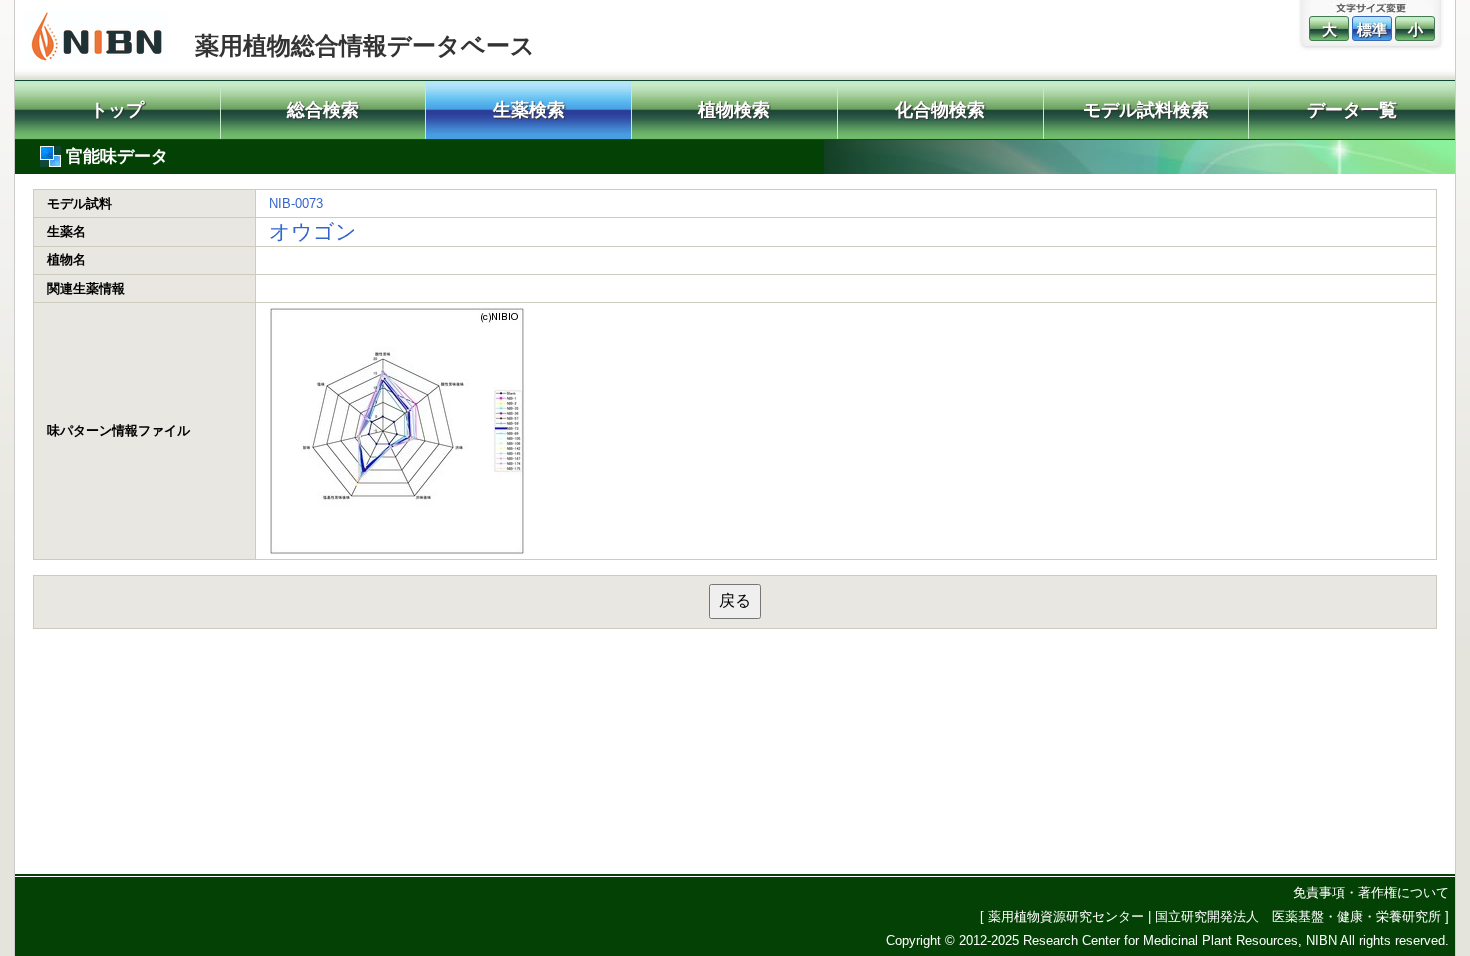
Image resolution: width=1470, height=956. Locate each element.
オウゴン (313, 231)
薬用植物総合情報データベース (365, 45)
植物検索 (734, 110)
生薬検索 (529, 110)
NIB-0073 (296, 203)
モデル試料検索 (1146, 110)
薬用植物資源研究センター (1066, 916)
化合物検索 (940, 110)
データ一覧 (1352, 110)
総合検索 (323, 110)
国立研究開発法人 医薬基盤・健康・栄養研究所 (1298, 916)
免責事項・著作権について (1371, 892)
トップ (117, 110)
